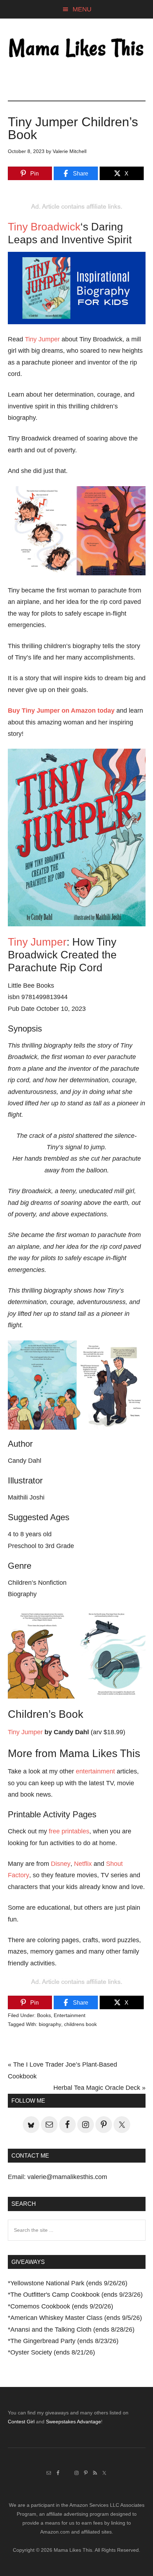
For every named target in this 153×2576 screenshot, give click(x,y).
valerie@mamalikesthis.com (67, 2177)
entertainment (95, 1771)
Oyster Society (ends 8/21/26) (53, 2352)
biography (50, 2024)
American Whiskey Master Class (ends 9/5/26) (76, 2318)
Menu (82, 9)
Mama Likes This (77, 49)
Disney (61, 1864)
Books (44, 2015)
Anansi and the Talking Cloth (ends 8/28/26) (72, 2330)
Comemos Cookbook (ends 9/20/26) (62, 2306)
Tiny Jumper (42, 339)
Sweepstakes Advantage (73, 2422)
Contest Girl (21, 2422)
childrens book (80, 2024)
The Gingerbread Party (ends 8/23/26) (64, 2341)
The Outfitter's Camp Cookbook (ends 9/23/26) (76, 2295)
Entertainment (70, 2015)
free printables (69, 1831)
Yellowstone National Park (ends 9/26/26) (69, 2283)
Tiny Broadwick (44, 227)
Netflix (83, 1864)
